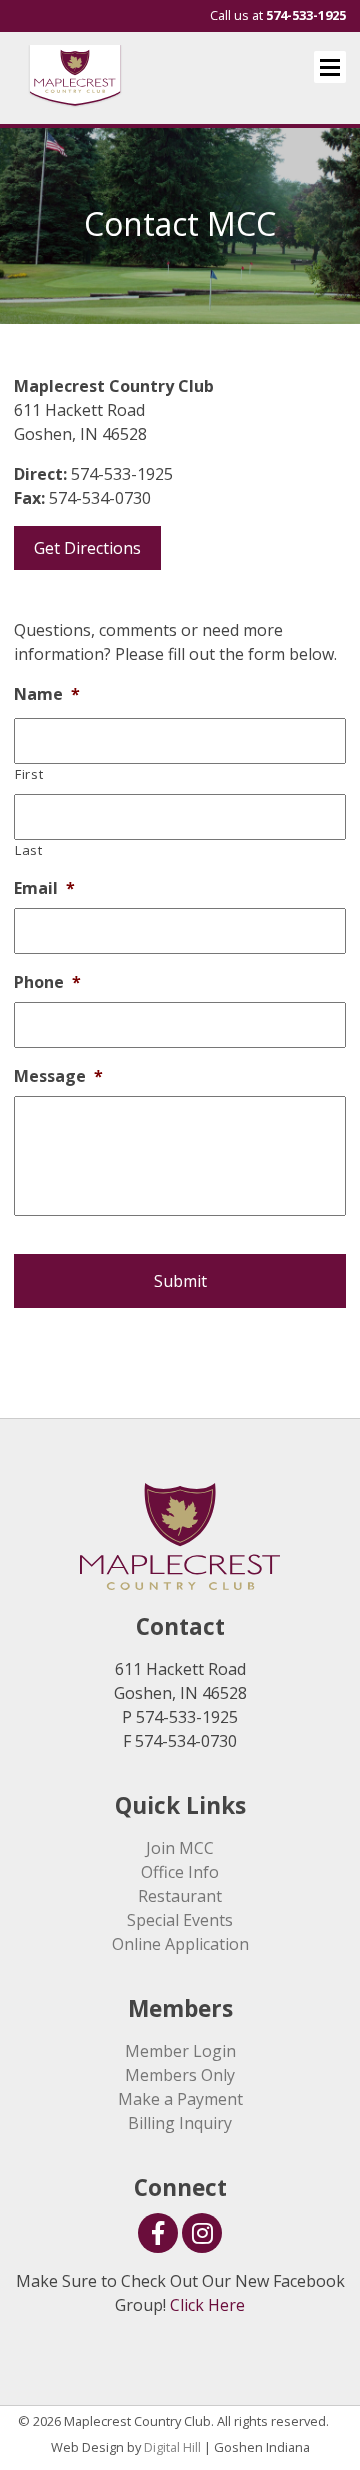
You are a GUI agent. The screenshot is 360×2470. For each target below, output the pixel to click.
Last (29, 850)
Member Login (180, 2051)
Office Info (180, 1872)
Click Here (207, 2305)
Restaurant (180, 1896)
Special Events (180, 1920)
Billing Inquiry (180, 2123)
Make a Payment (180, 2099)
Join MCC (180, 1848)
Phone (47, 982)
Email (44, 888)
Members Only (180, 2075)
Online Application (180, 1944)
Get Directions (87, 548)
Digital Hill (172, 2447)
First (29, 774)
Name (47, 694)
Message (58, 1076)
